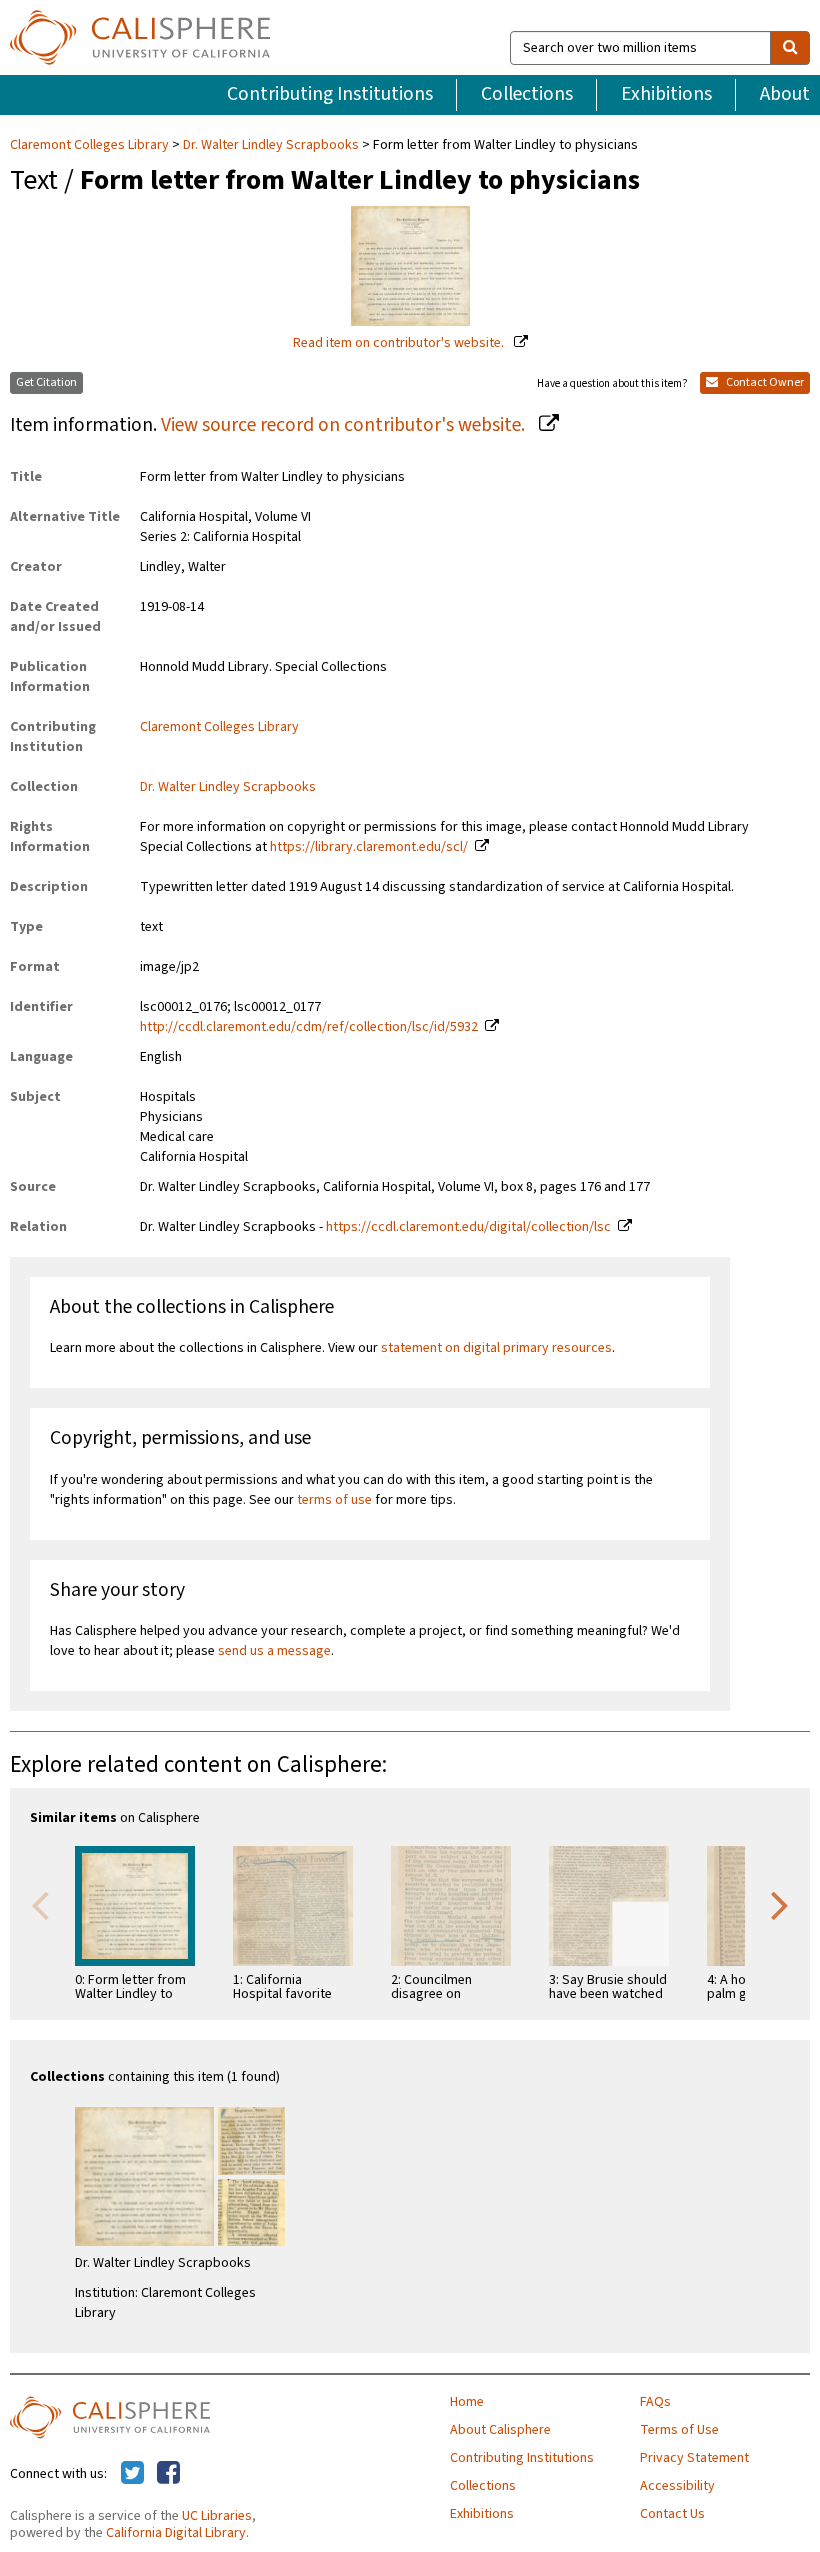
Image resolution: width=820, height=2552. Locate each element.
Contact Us (672, 2514)
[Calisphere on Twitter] (132, 2474)
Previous (40, 1904)
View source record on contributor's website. (345, 425)
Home (467, 2402)
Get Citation (46, 382)
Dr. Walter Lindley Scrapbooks (271, 145)
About (785, 94)
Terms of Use (679, 2430)
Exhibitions (666, 94)
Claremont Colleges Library (91, 145)
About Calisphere (500, 2430)
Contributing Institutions (330, 94)
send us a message (274, 1651)
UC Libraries (217, 2516)
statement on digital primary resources (496, 1348)
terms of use (334, 1500)
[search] (790, 48)
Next (780, 1904)
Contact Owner (764, 382)
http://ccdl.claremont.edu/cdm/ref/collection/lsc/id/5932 (309, 1027)
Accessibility (677, 2486)
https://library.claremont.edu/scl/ (369, 847)
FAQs (655, 2402)
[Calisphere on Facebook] (168, 2474)
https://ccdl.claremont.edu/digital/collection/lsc (468, 1227)
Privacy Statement (694, 2458)
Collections (527, 94)
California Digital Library (176, 2533)
